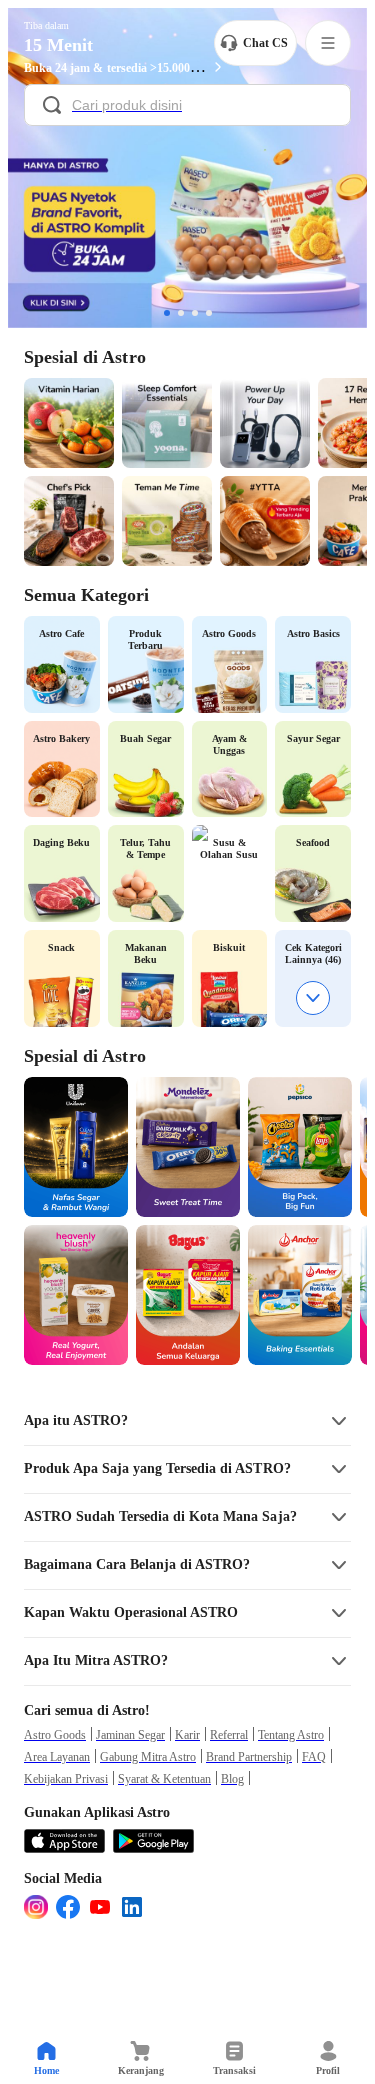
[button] (187, 1421)
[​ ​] (187, 107)
